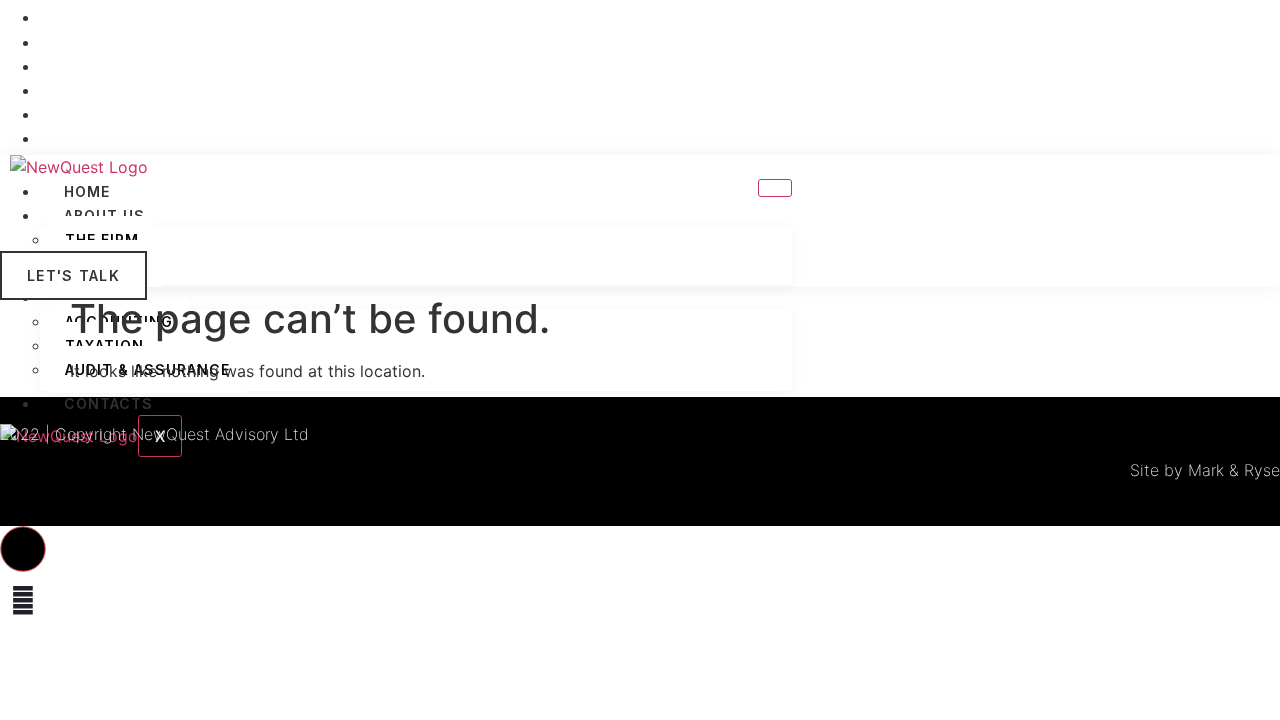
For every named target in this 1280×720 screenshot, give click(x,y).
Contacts (108, 403)
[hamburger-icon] (775, 188)
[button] (23, 549)
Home (87, 191)
